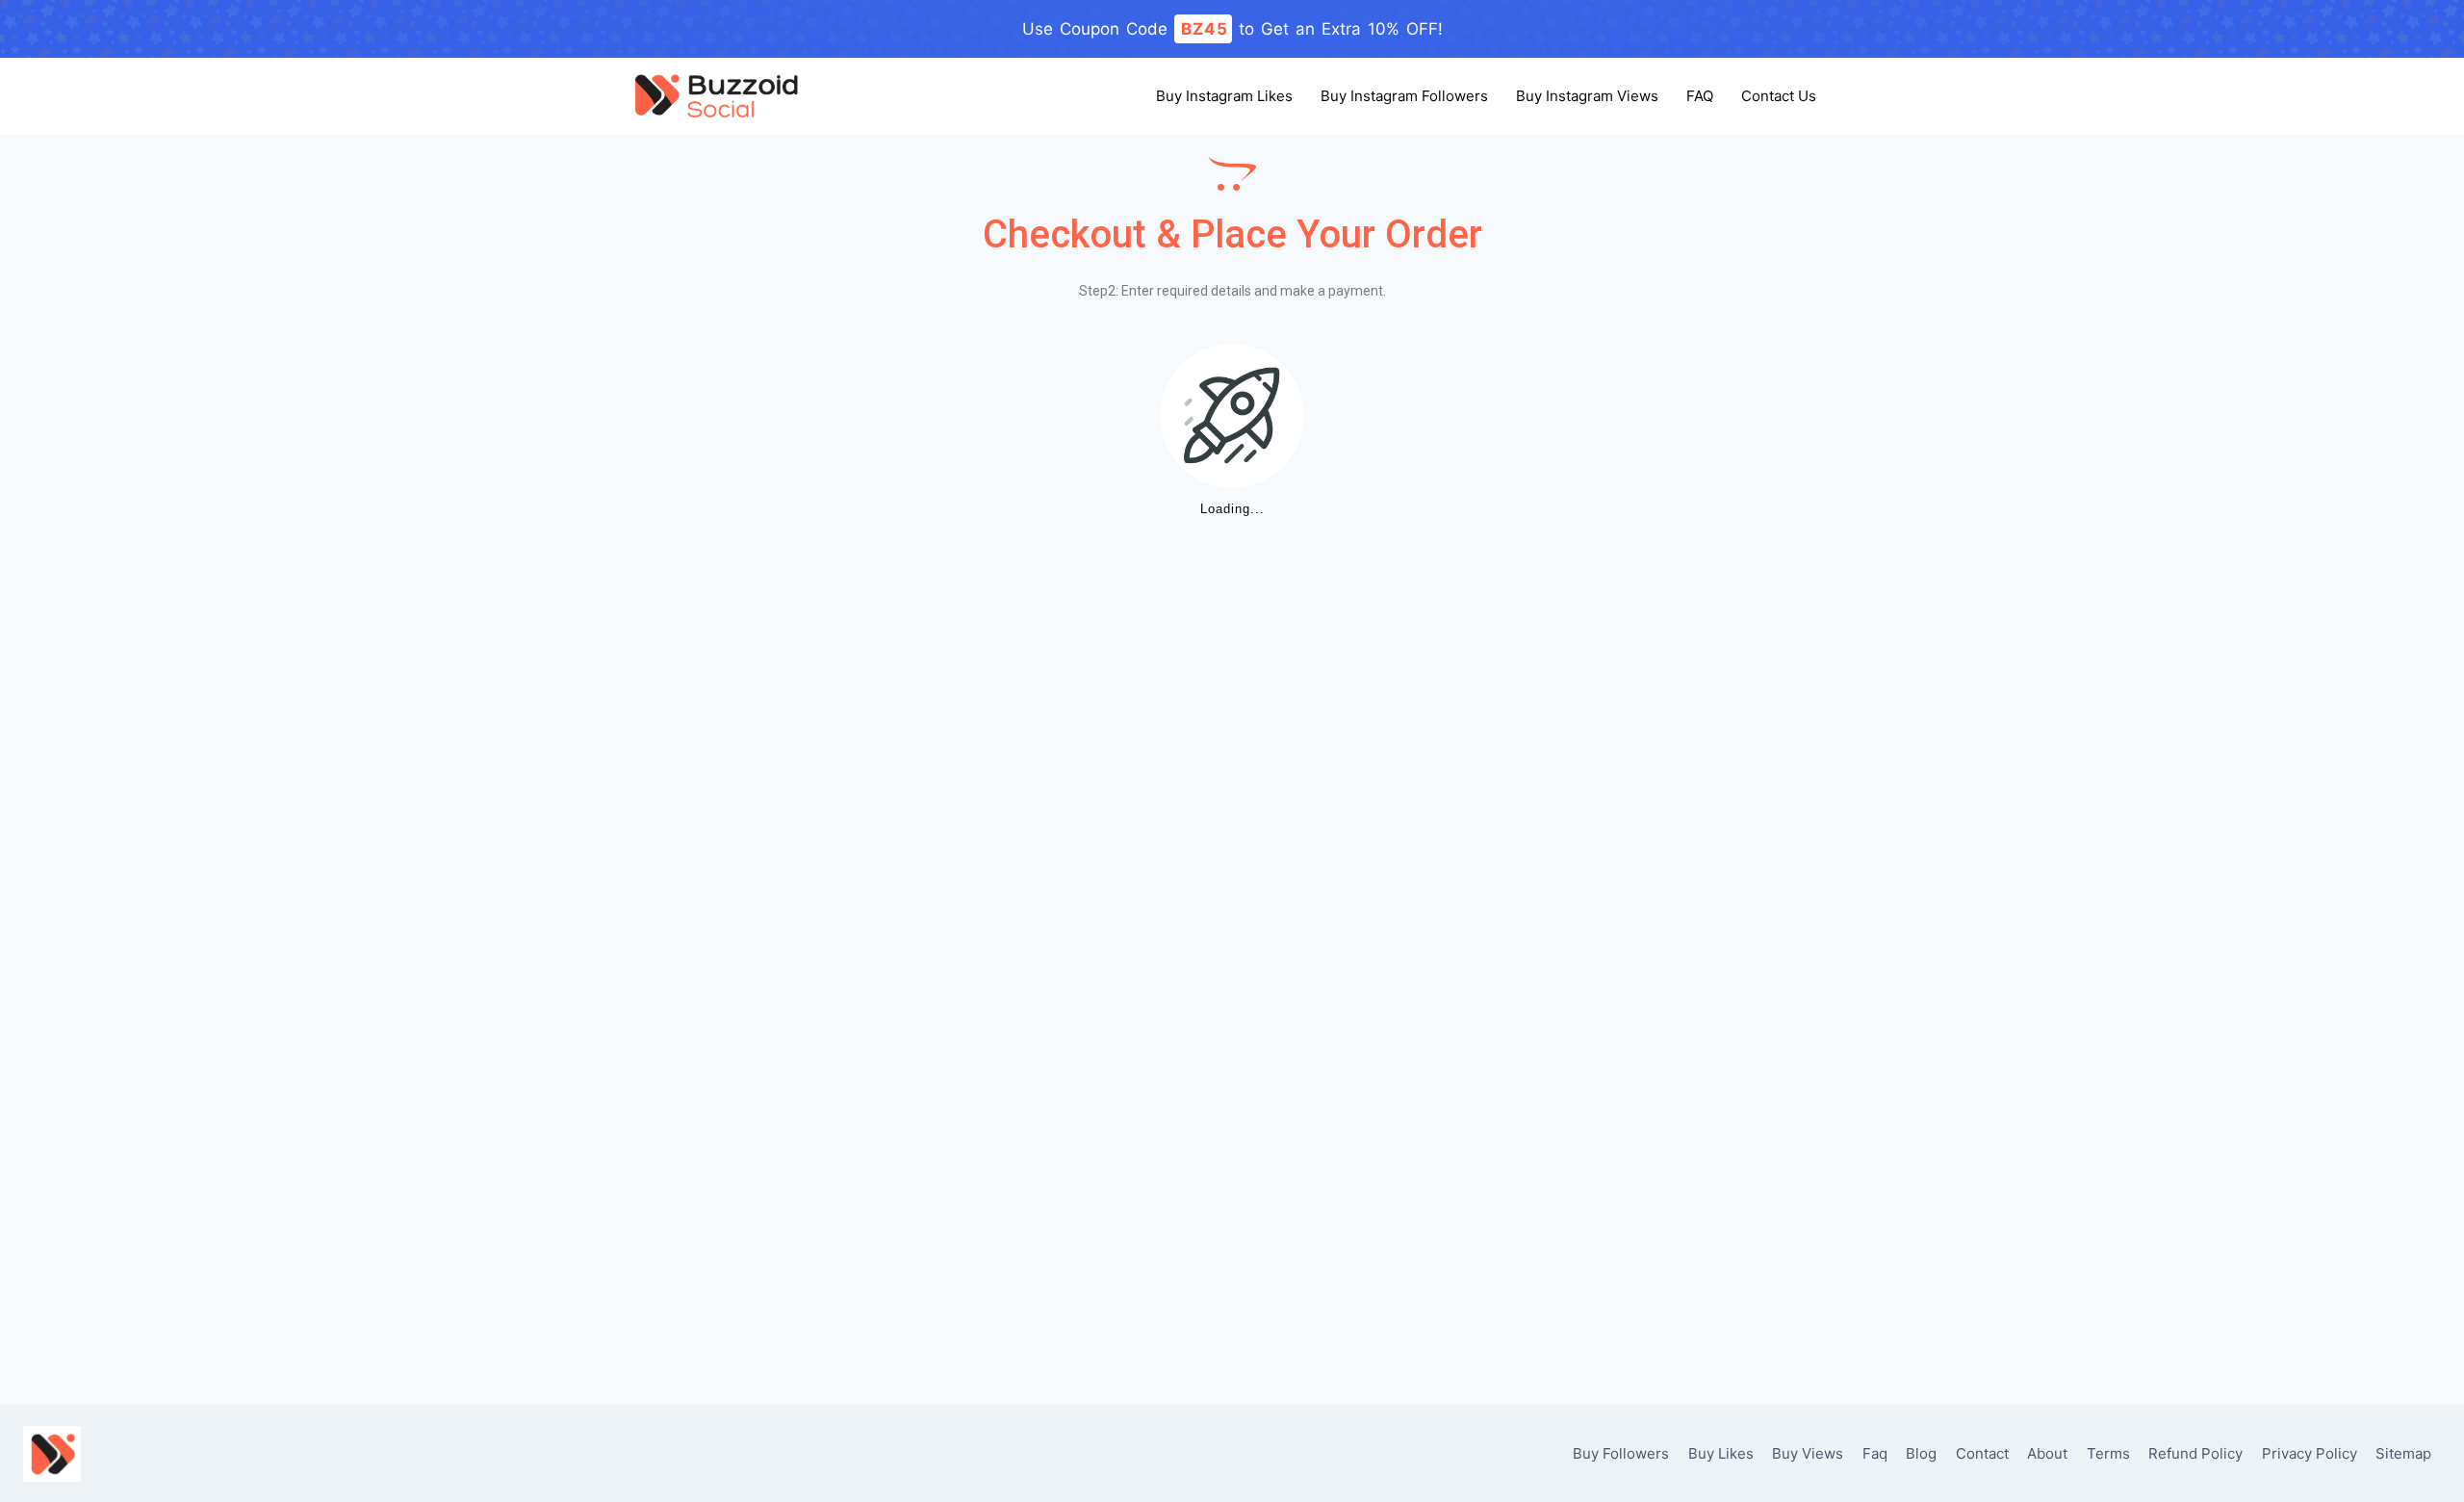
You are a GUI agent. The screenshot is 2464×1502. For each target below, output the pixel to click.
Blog (1921, 1453)
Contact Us (1779, 96)
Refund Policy (2195, 1453)
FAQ (1700, 96)
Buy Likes (1721, 1453)
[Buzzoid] (716, 96)
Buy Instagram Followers (1404, 96)
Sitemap (2403, 1453)
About (2047, 1453)
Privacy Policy (2310, 1453)
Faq (1875, 1453)
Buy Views (1808, 1453)
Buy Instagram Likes (1224, 96)
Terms (2108, 1453)
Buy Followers (1621, 1453)
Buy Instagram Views (1587, 96)
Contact (1982, 1453)
